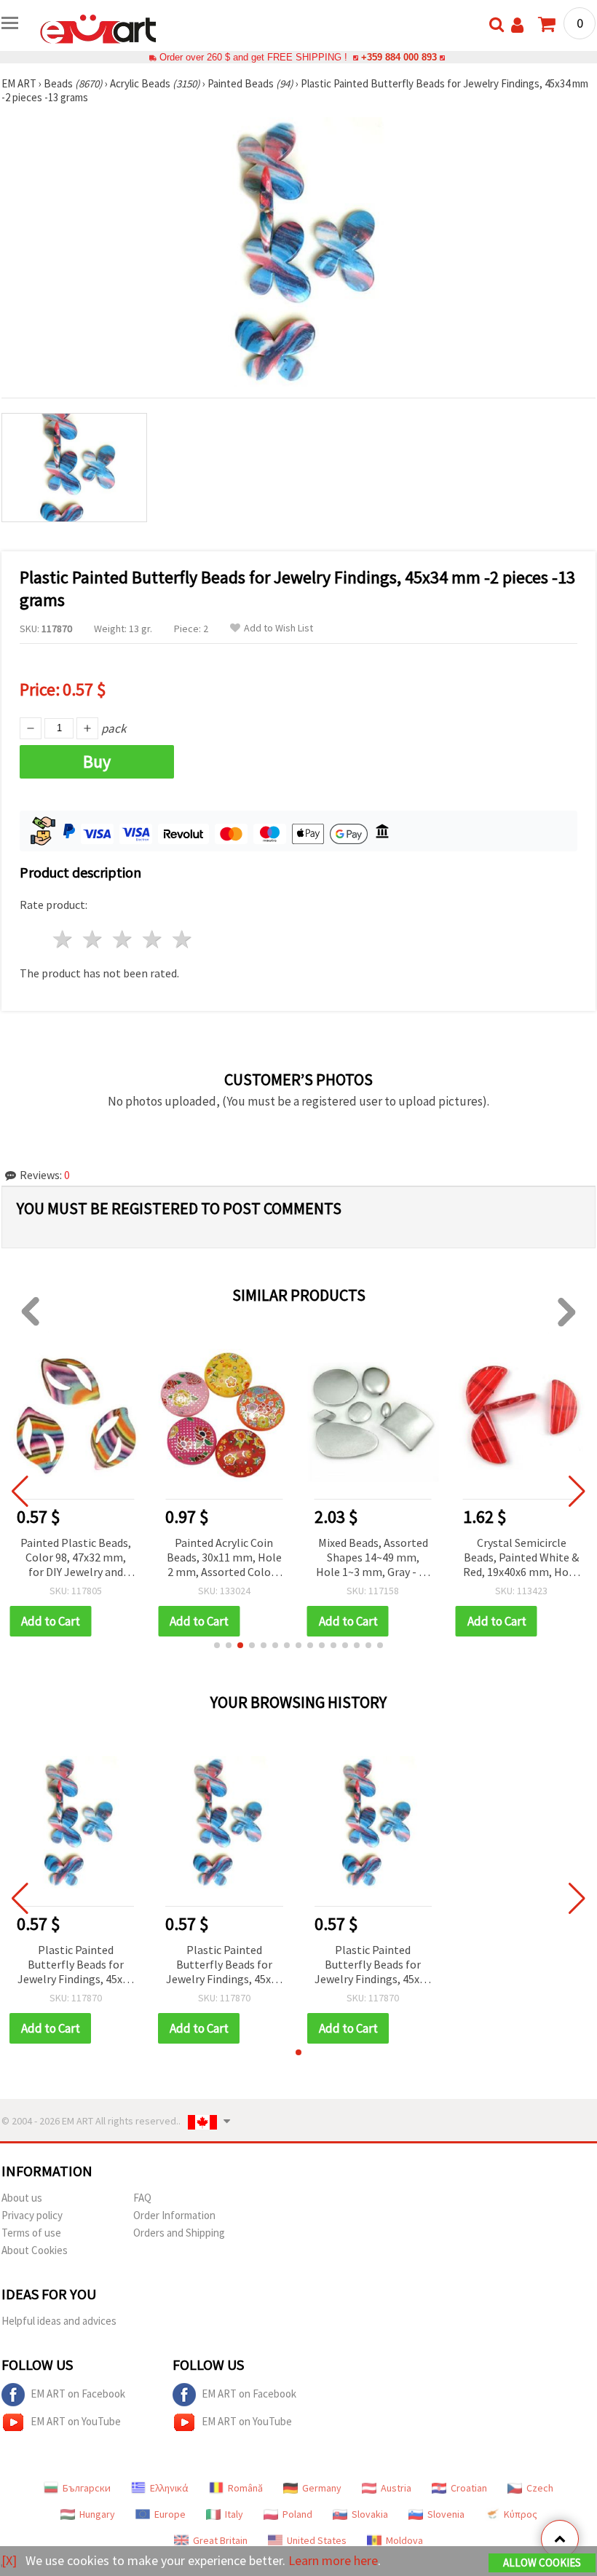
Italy (234, 2514)
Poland (297, 2514)
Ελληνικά (169, 2488)
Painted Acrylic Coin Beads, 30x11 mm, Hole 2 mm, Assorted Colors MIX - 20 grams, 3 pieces (224, 1558)
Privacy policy (32, 2215)
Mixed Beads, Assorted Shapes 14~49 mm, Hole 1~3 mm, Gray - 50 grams (373, 1558)
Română (245, 2488)
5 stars (182, 939)
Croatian (469, 2488)
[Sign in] (517, 25)
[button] (217, 1645)
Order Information (174, 2215)
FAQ (142, 2198)
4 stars (153, 939)
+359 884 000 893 (399, 57)
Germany (322, 2488)
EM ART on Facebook (78, 2394)
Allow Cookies (542, 2563)
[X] (9, 2560)
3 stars (123, 939)
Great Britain (220, 2540)
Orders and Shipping (179, 2233)
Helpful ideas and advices (59, 2321)
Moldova (404, 2540)
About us (22, 2198)
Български (87, 2488)
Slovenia (446, 2514)
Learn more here (333, 2560)
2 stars (94, 939)
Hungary (97, 2514)
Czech (540, 2488)
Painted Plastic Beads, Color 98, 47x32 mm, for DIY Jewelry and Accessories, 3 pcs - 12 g (76, 1558)
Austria (396, 2488)
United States (317, 2540)
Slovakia (370, 2514)
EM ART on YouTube (76, 2421)
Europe (170, 2514)
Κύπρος (521, 2514)
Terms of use (31, 2233)
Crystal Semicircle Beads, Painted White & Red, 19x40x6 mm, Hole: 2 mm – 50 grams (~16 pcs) (522, 1558)
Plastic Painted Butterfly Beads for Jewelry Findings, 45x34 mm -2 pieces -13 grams (76, 1965)
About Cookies (35, 2250)
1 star (64, 939)
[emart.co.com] (98, 28)
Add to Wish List (278, 628)
